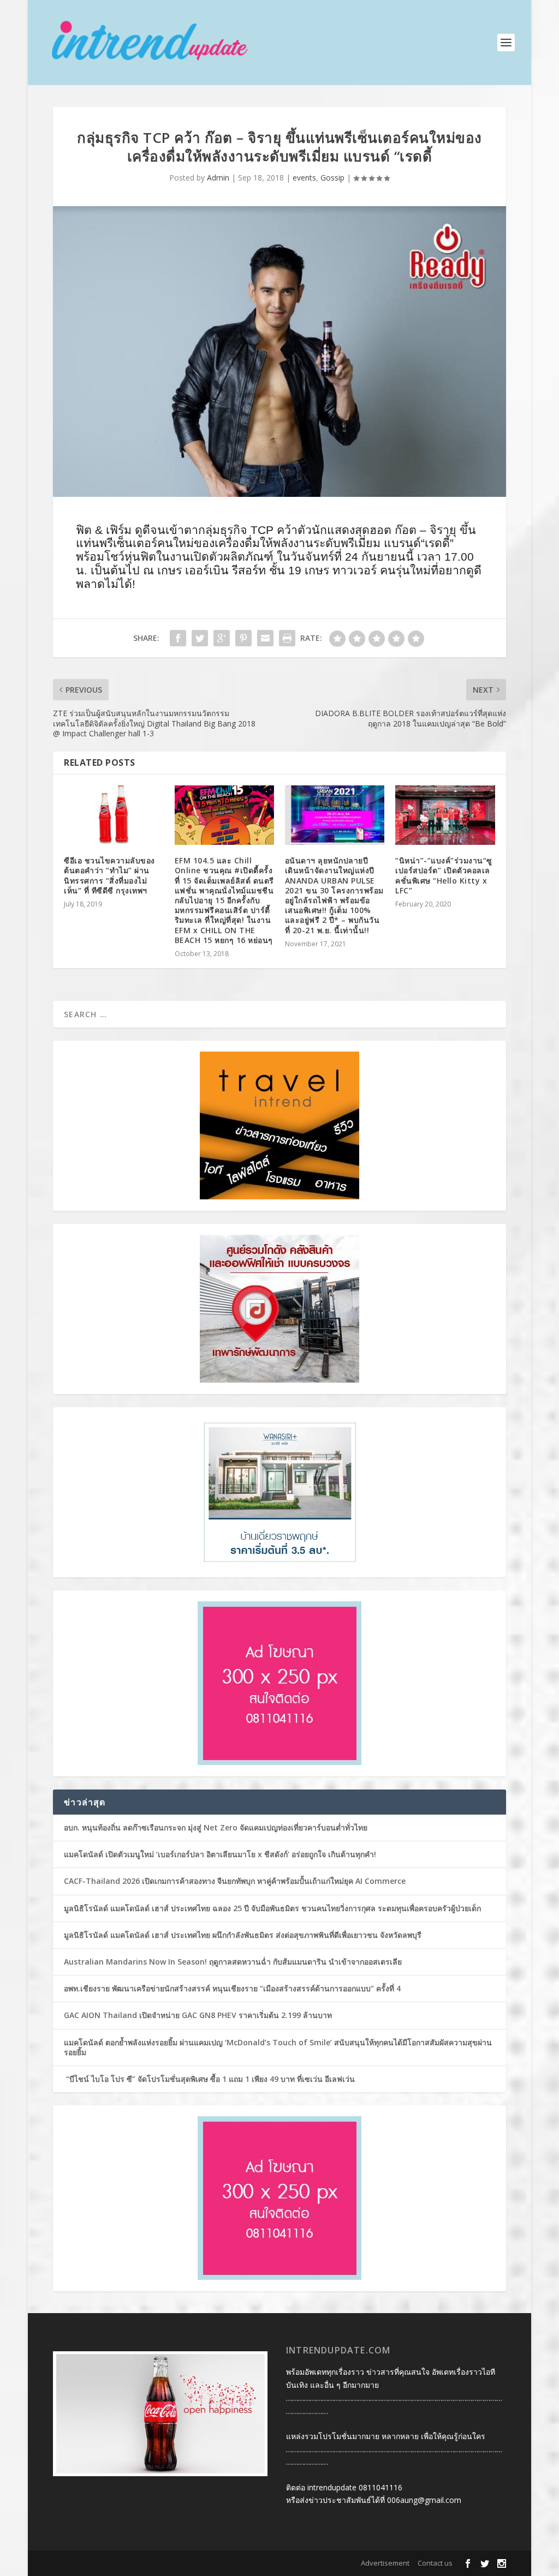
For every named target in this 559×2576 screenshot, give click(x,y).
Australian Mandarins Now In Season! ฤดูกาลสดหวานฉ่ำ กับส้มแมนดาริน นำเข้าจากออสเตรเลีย (234, 1962)
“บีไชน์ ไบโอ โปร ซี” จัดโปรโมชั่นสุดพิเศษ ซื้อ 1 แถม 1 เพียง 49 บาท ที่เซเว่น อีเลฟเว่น (209, 2079)
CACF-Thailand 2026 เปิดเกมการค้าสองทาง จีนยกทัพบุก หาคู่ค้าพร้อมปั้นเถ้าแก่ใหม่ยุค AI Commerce (235, 1881)
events (304, 178)
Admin (218, 178)
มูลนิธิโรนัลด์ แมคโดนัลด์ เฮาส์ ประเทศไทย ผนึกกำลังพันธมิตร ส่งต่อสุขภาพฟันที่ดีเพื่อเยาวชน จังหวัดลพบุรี (243, 1935)
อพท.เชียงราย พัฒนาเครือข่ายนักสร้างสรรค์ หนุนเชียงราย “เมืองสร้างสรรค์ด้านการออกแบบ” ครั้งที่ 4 (232, 1988)
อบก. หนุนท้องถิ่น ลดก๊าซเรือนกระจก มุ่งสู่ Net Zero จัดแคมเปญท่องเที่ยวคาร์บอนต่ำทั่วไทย (216, 1827)
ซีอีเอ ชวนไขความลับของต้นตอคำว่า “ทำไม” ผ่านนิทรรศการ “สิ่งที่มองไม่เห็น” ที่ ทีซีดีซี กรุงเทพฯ (109, 875)
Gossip (332, 178)
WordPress (217, 2563)
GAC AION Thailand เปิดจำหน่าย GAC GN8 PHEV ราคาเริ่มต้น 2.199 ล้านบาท (198, 2015)
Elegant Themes (123, 2563)
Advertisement (385, 2563)
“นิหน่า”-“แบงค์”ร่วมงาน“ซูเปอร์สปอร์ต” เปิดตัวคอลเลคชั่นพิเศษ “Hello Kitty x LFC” (444, 875)
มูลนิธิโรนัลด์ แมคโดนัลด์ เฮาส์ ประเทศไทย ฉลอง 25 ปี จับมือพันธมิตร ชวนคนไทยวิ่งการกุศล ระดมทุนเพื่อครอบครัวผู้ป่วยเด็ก (272, 1908)
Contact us (435, 2563)
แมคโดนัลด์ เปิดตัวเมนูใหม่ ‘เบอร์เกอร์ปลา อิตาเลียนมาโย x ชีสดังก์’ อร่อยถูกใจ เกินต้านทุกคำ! (220, 1854)
